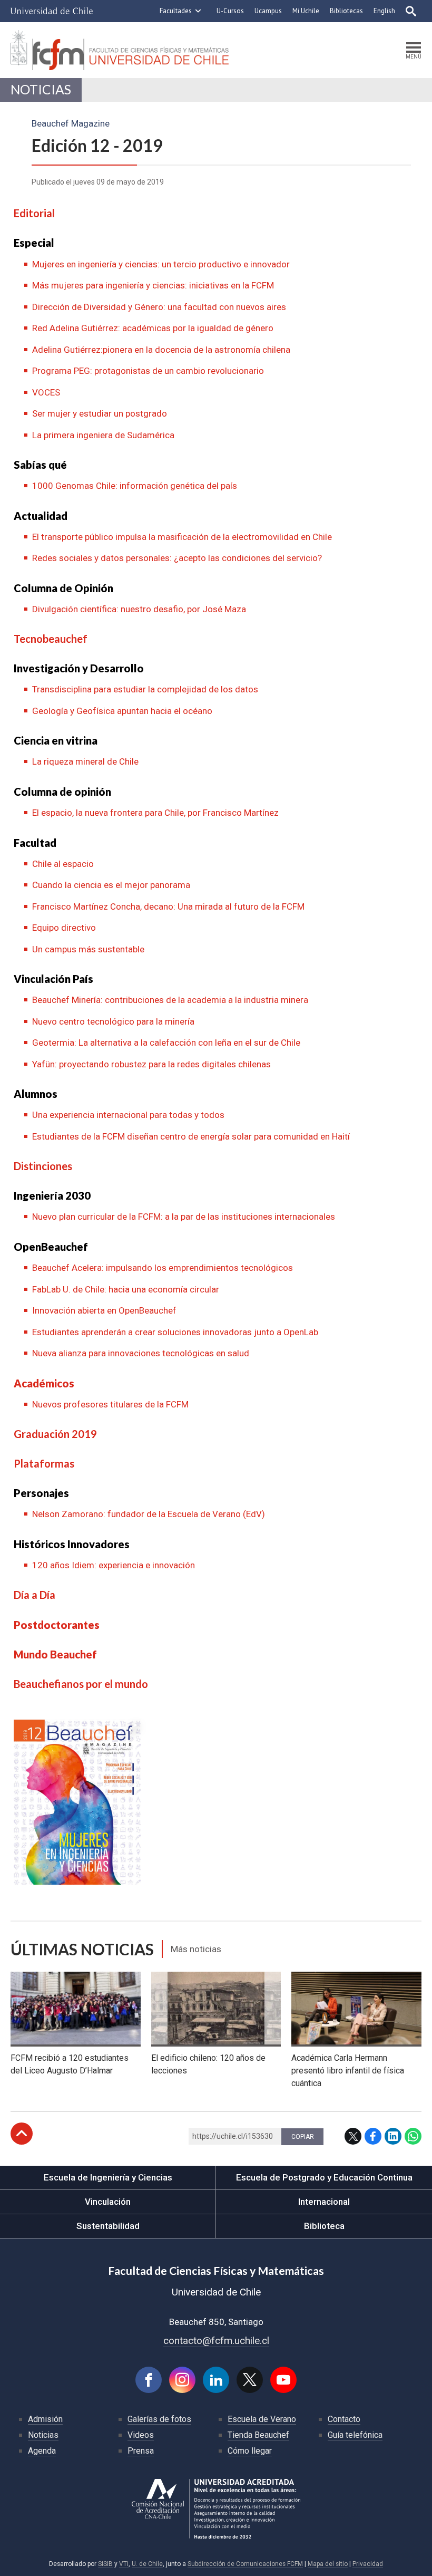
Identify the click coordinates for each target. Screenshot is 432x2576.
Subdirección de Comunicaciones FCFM (245, 2564)
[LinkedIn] (216, 2380)
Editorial (34, 213)
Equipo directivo (64, 928)
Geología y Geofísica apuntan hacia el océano (122, 711)
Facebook (373, 2136)
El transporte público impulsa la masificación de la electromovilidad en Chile (182, 537)
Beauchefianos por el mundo (81, 1684)
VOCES (46, 392)
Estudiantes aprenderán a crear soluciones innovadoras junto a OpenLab (175, 1332)
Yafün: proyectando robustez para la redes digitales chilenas (151, 1064)
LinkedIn (393, 2136)
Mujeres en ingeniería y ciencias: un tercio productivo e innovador (161, 264)
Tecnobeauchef (51, 639)
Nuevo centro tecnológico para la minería (113, 1021)
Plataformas (44, 1463)
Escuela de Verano (262, 2419)
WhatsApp (413, 2136)
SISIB (105, 2564)
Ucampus (268, 11)
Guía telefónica (355, 2435)
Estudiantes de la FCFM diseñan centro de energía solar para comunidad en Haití (191, 1136)
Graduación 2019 (55, 1434)
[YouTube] (283, 2380)
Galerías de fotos (159, 2419)
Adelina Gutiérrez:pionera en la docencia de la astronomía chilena (161, 350)
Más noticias (196, 1949)
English (384, 11)
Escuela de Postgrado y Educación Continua (324, 2177)
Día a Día (35, 1595)
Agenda (42, 2451)
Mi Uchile (306, 11)
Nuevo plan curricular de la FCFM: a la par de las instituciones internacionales (184, 1217)
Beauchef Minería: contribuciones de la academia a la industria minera (170, 1000)
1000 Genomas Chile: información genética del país (135, 486)
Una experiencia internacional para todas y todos (128, 1115)
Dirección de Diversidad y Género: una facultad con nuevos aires (159, 307)
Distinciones (43, 1166)
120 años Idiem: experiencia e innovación (114, 1565)
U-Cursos (230, 11)
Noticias (41, 89)
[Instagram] (182, 2380)
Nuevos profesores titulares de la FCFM (110, 1404)
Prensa (141, 2451)
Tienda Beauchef (258, 2435)
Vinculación (108, 2202)
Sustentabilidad (108, 2226)
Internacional (324, 2202)
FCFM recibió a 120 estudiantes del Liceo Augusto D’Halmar (70, 2064)
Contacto (344, 2419)
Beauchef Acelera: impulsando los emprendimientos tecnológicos (163, 1268)
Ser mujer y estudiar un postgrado (100, 413)
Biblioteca (324, 2226)
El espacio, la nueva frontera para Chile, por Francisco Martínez (155, 813)
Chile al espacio (63, 864)
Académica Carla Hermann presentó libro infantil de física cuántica (348, 2071)
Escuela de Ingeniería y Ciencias (108, 2177)
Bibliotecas (346, 11)
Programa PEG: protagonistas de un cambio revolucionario (148, 371)
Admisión (45, 2419)
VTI (124, 2564)
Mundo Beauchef (55, 1654)
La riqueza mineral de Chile (85, 761)
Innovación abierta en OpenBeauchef (104, 1310)
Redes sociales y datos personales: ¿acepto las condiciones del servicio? (177, 558)
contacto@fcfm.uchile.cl (216, 2341)
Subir (22, 2134)
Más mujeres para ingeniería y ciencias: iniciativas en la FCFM (153, 285)
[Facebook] (149, 2380)
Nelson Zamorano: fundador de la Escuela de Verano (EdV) (149, 1514)
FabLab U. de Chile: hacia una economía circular (126, 1289)
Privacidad (368, 2564)
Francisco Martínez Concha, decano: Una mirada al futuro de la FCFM (168, 906)
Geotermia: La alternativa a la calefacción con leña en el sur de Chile (166, 1043)
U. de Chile (147, 2564)
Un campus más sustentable (88, 949)
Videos (141, 2435)
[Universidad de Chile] (52, 11)
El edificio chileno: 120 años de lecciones (208, 2064)
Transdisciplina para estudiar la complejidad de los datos (145, 689)
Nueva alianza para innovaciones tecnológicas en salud (141, 1353)
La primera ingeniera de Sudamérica (103, 435)
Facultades (176, 11)
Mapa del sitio (328, 2564)
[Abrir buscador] (411, 11)
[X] (250, 2380)
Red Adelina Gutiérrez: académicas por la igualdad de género (153, 328)
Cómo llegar (250, 2451)
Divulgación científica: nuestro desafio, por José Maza (139, 609)
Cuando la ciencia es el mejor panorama (111, 885)
